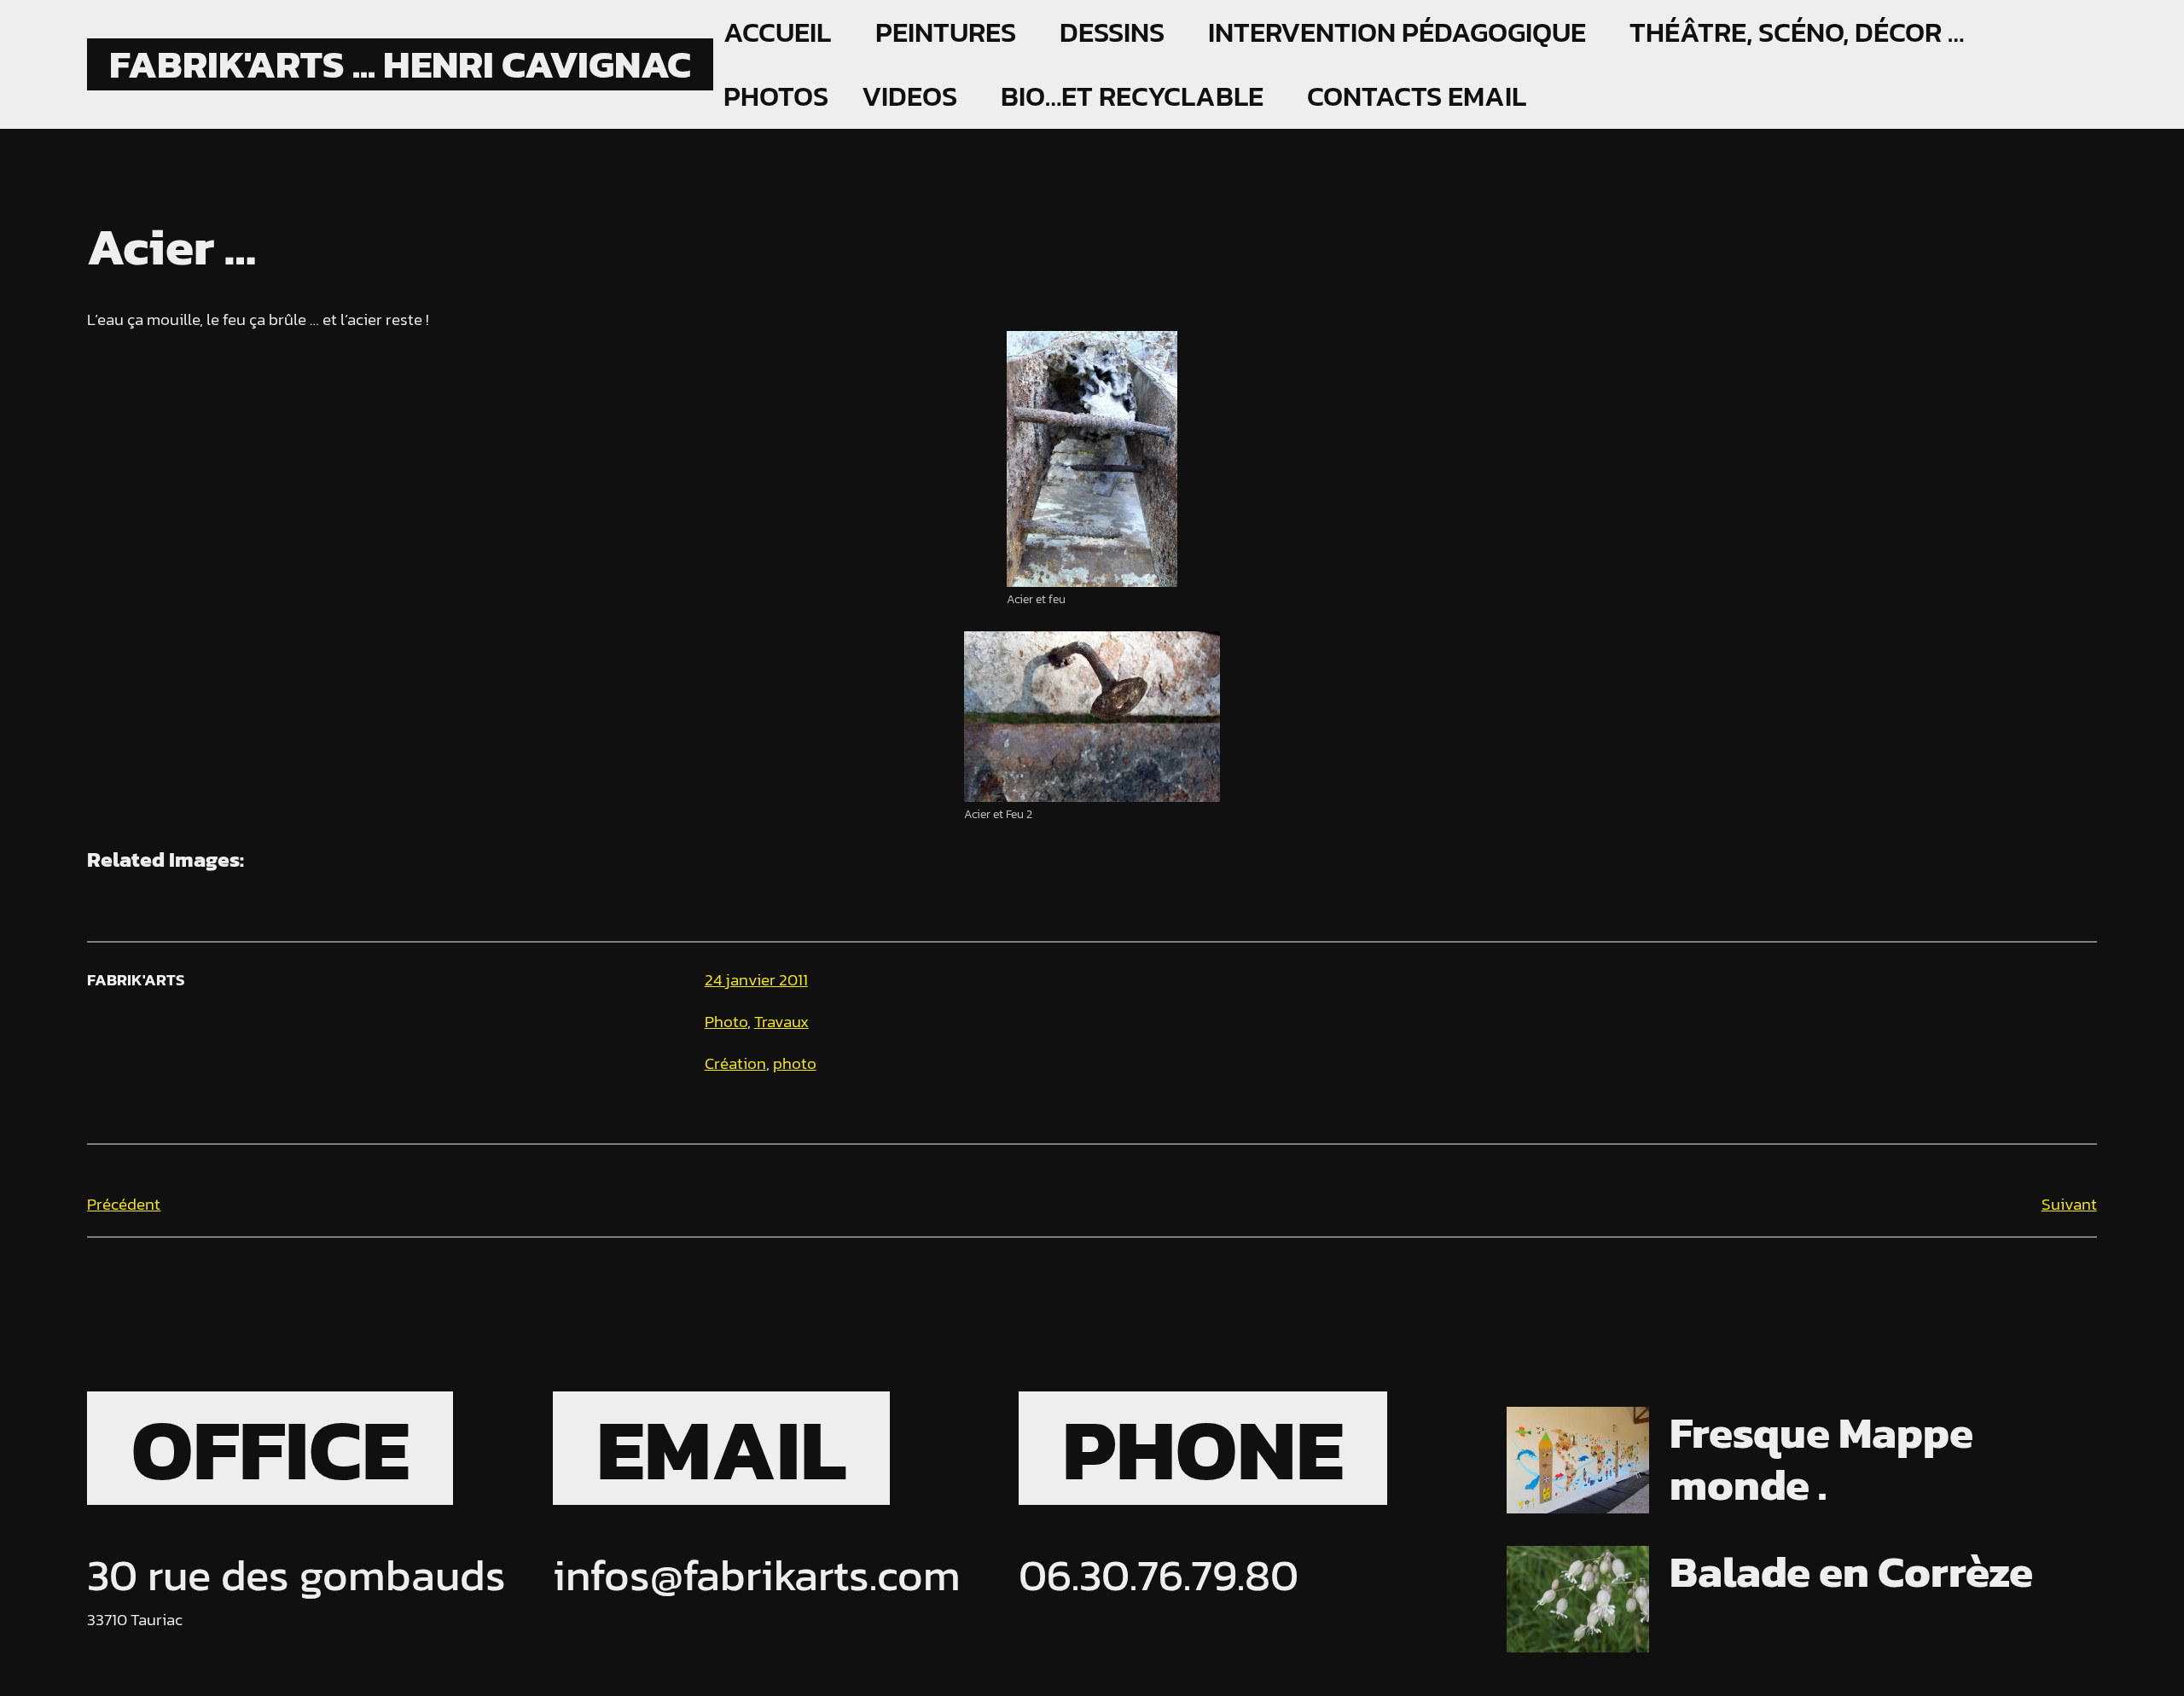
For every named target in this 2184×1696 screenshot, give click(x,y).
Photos (776, 96)
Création (735, 1063)
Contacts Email (1417, 96)
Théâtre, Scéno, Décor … (1797, 32)
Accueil (777, 32)
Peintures (946, 32)
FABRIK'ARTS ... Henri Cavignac (400, 64)
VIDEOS (909, 96)
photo (795, 1063)
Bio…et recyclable (1132, 96)
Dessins (1112, 32)
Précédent (124, 1204)
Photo (726, 1022)
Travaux (781, 1022)
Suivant (2069, 1204)
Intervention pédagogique (1397, 32)
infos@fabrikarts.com (757, 1575)
